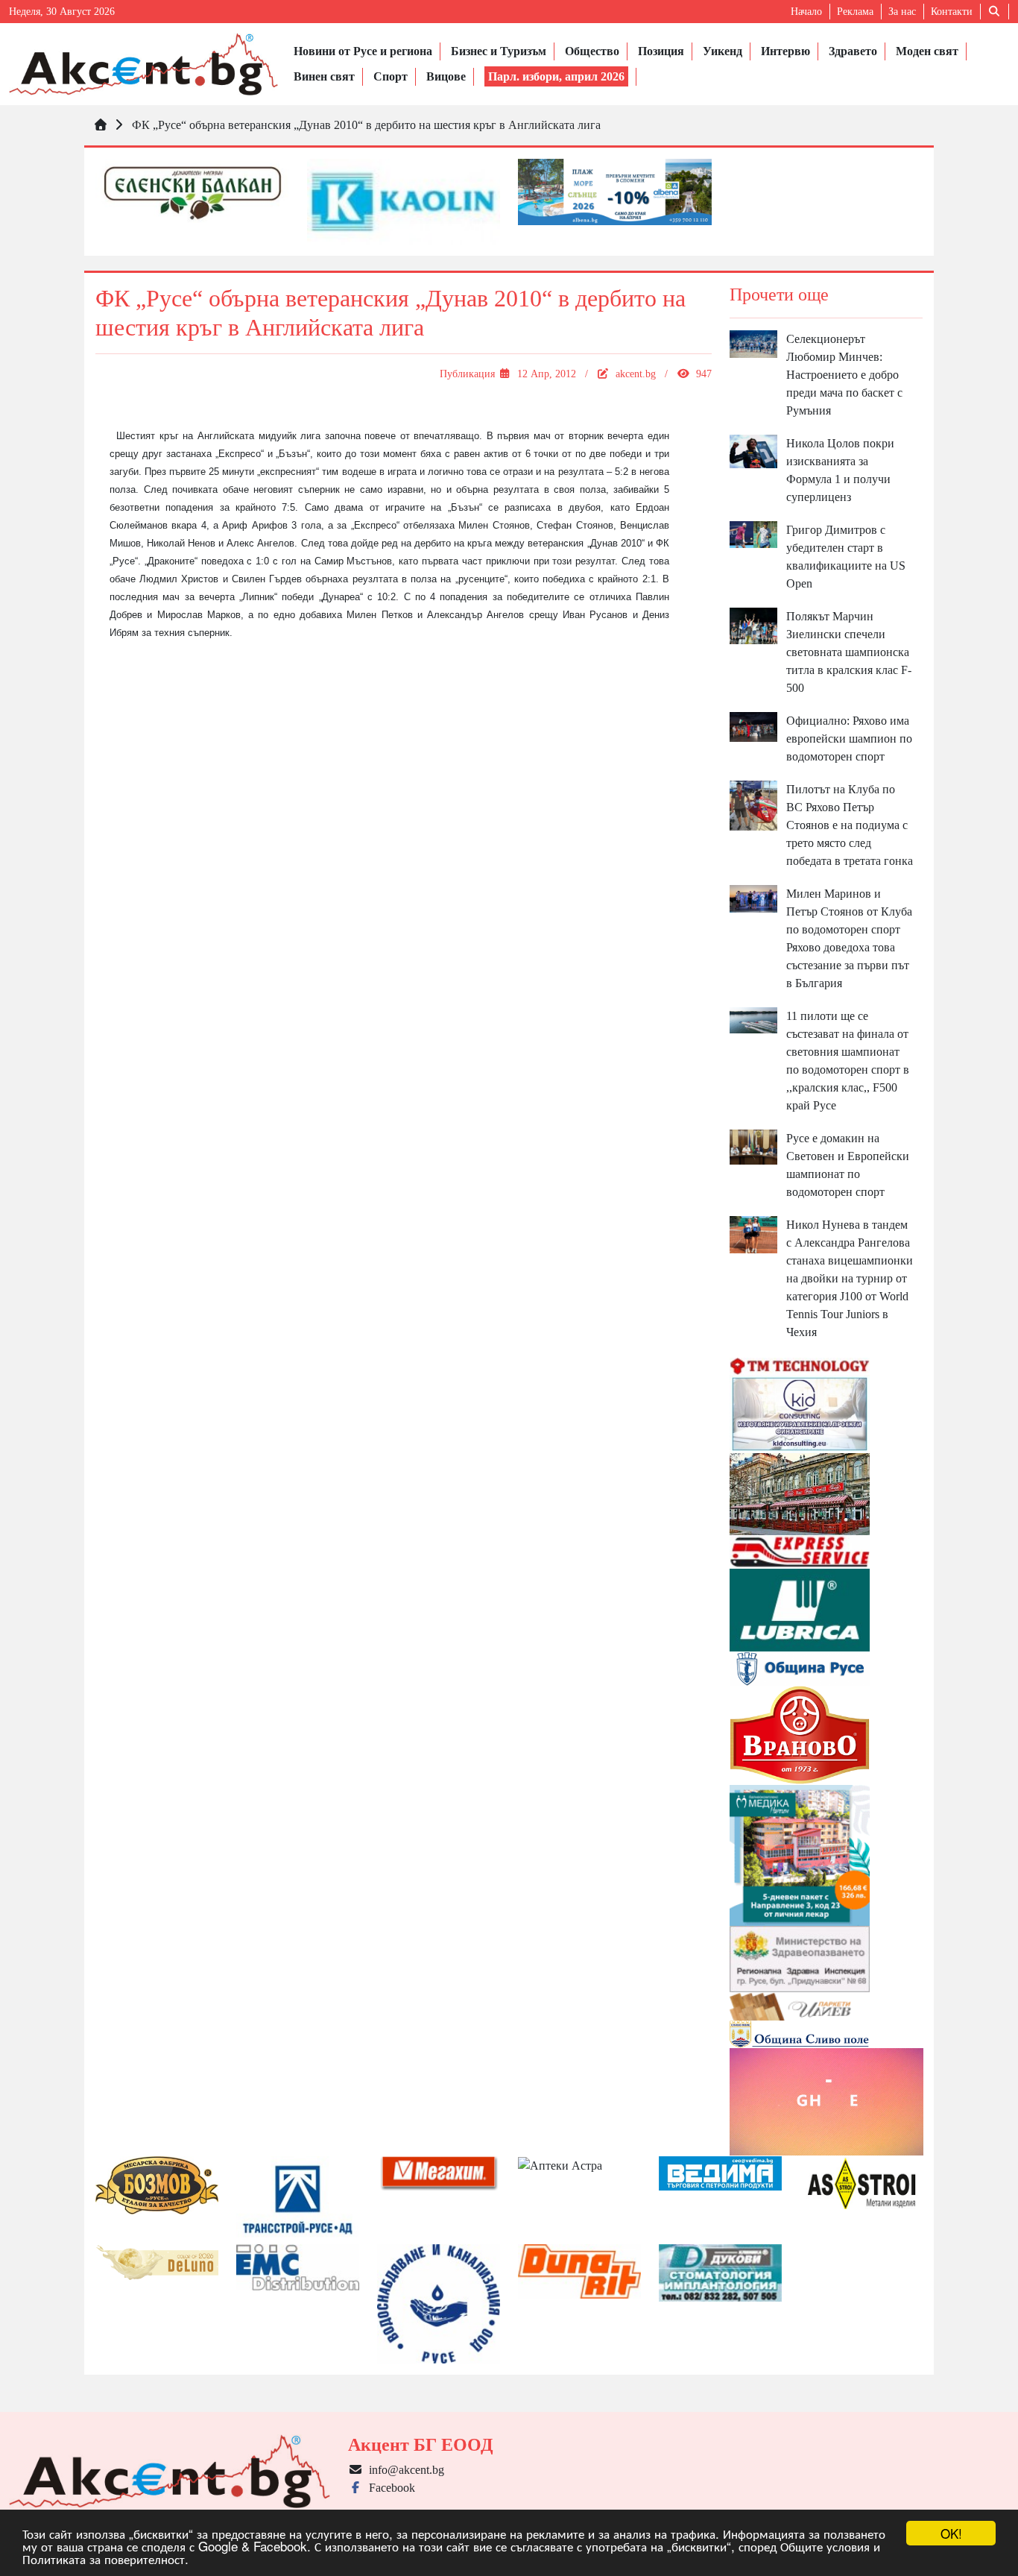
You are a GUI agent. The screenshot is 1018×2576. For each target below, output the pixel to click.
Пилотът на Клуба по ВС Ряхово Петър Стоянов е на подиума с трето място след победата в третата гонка (850, 825)
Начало (806, 12)
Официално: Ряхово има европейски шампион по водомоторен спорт (849, 739)
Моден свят (927, 51)
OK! (951, 2533)
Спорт (391, 76)
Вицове (446, 76)
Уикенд (723, 51)
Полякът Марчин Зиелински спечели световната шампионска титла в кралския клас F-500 (849, 652)
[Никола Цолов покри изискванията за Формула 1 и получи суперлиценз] (754, 450)
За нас (902, 12)
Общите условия (825, 2546)
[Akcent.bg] (143, 64)
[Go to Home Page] (101, 125)
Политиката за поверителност (104, 2558)
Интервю (785, 51)
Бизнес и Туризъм (499, 51)
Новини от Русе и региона (363, 51)
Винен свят (324, 76)
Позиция (661, 51)
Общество (592, 51)
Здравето (853, 51)
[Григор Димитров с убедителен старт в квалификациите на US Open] (754, 533)
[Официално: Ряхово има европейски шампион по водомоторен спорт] (754, 726)
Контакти (952, 12)
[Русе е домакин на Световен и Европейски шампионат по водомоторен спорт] (754, 1146)
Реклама (855, 12)
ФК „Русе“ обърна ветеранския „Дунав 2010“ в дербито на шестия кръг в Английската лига (366, 125)
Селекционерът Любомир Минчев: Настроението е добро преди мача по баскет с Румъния (844, 375)
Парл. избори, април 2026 (556, 76)
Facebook (389, 2488)
